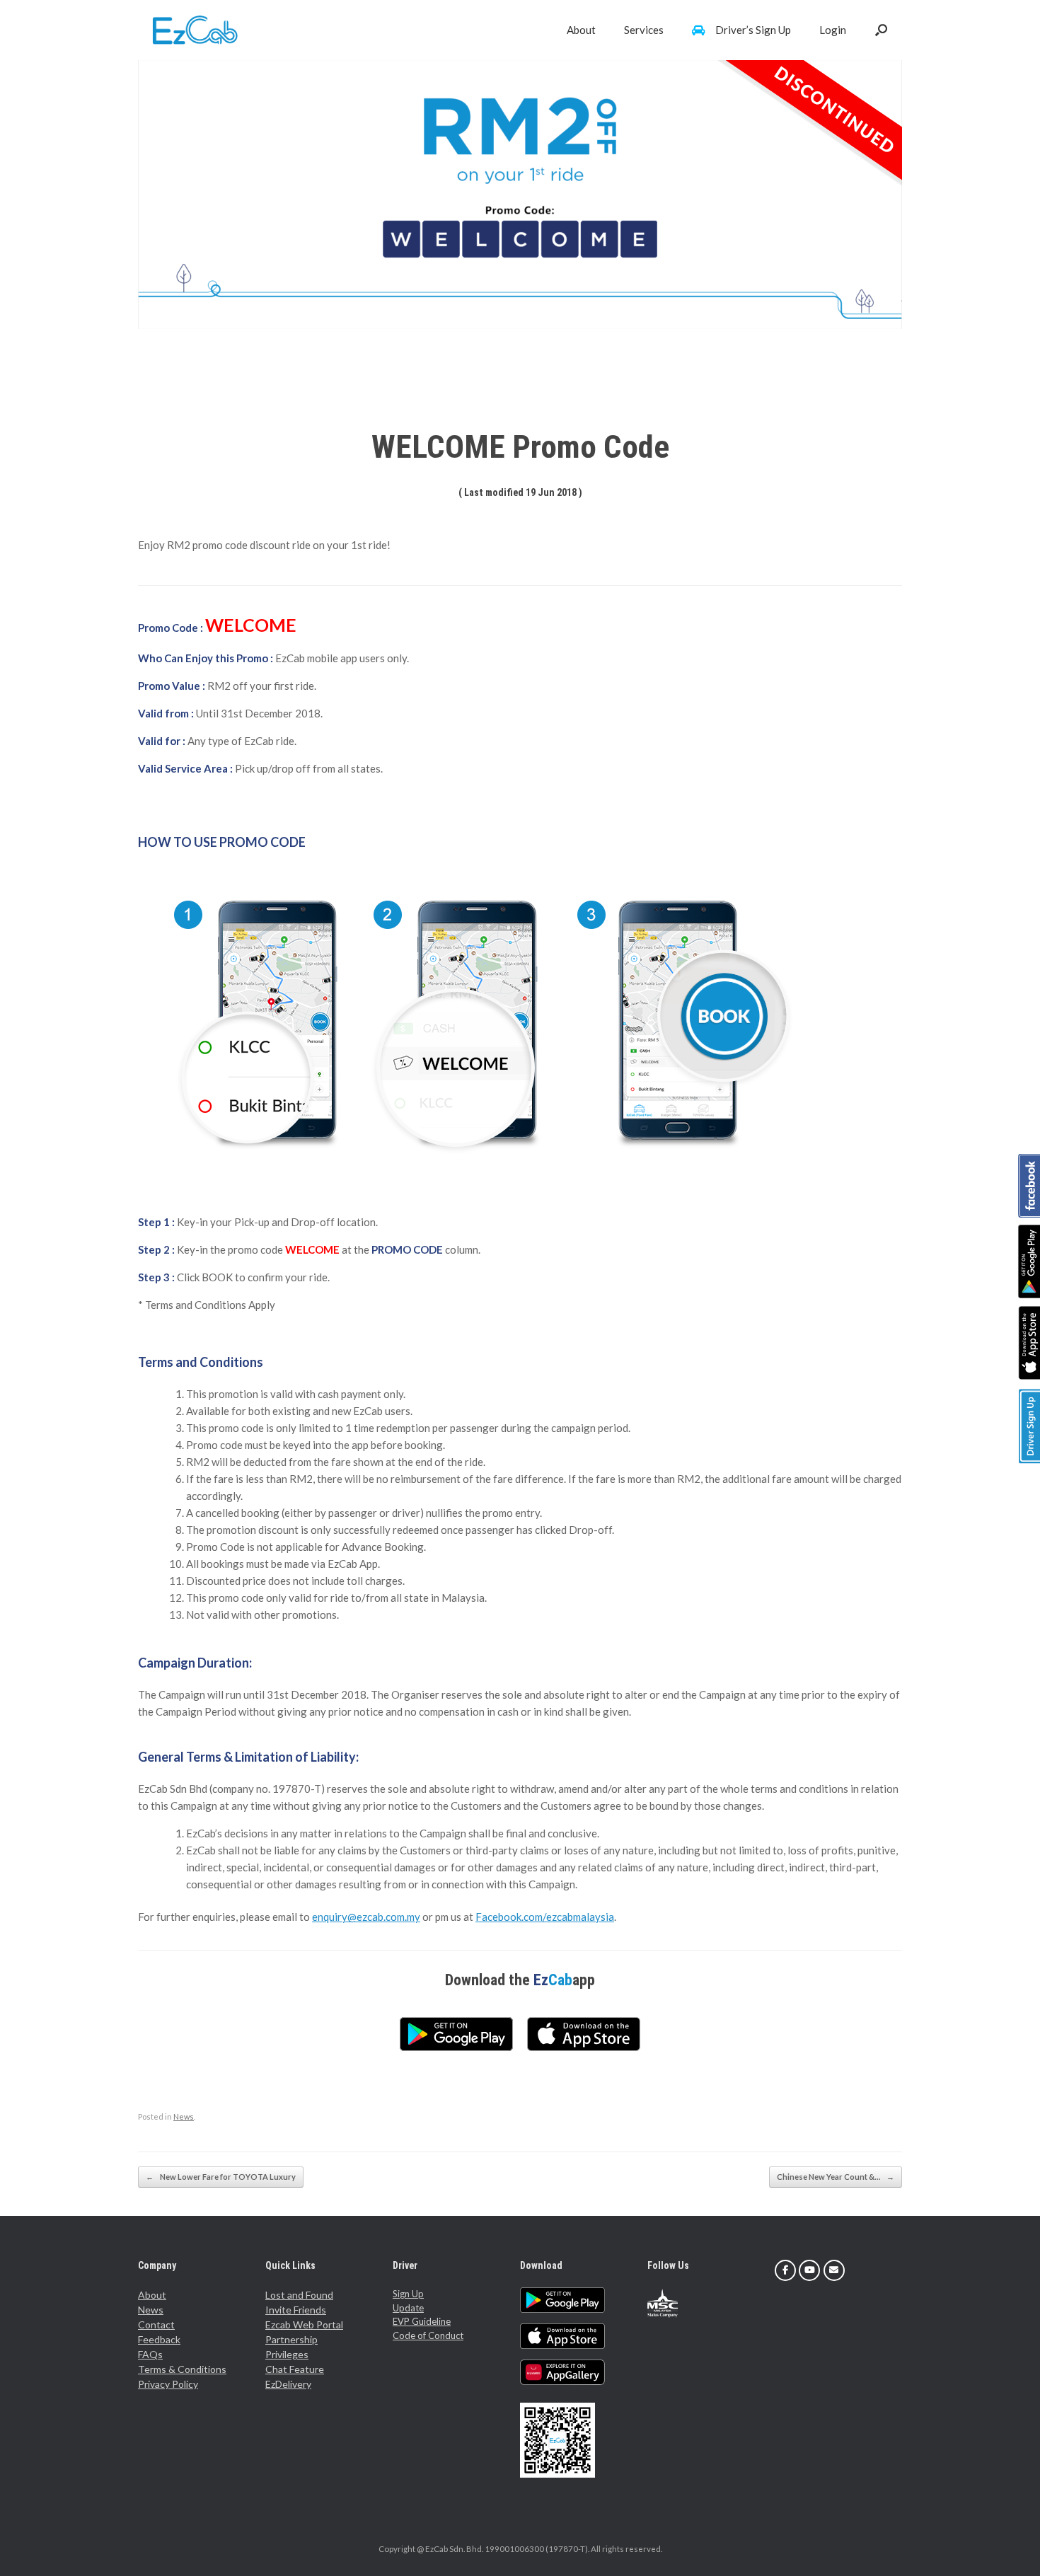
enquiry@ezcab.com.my (366, 1917)
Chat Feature (295, 2369)
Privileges (287, 2354)
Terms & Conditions (182, 2369)
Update (408, 2308)
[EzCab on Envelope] (834, 2270)
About (581, 30)
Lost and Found (299, 2295)
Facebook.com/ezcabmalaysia (545, 1917)
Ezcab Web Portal (304, 2324)
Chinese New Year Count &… (836, 2177)
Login (833, 30)
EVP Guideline (422, 2321)
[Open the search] (881, 30)
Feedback (159, 2339)
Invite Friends (296, 2310)
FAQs (150, 2354)
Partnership (291, 2339)
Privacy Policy (168, 2384)
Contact (156, 2324)
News (184, 2116)
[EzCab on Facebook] (785, 2270)
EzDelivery (288, 2384)
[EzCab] (195, 30)
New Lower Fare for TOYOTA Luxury (221, 2177)
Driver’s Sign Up (753, 30)
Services (644, 30)
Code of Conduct (428, 2335)
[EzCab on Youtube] (809, 2270)
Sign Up (408, 2294)
